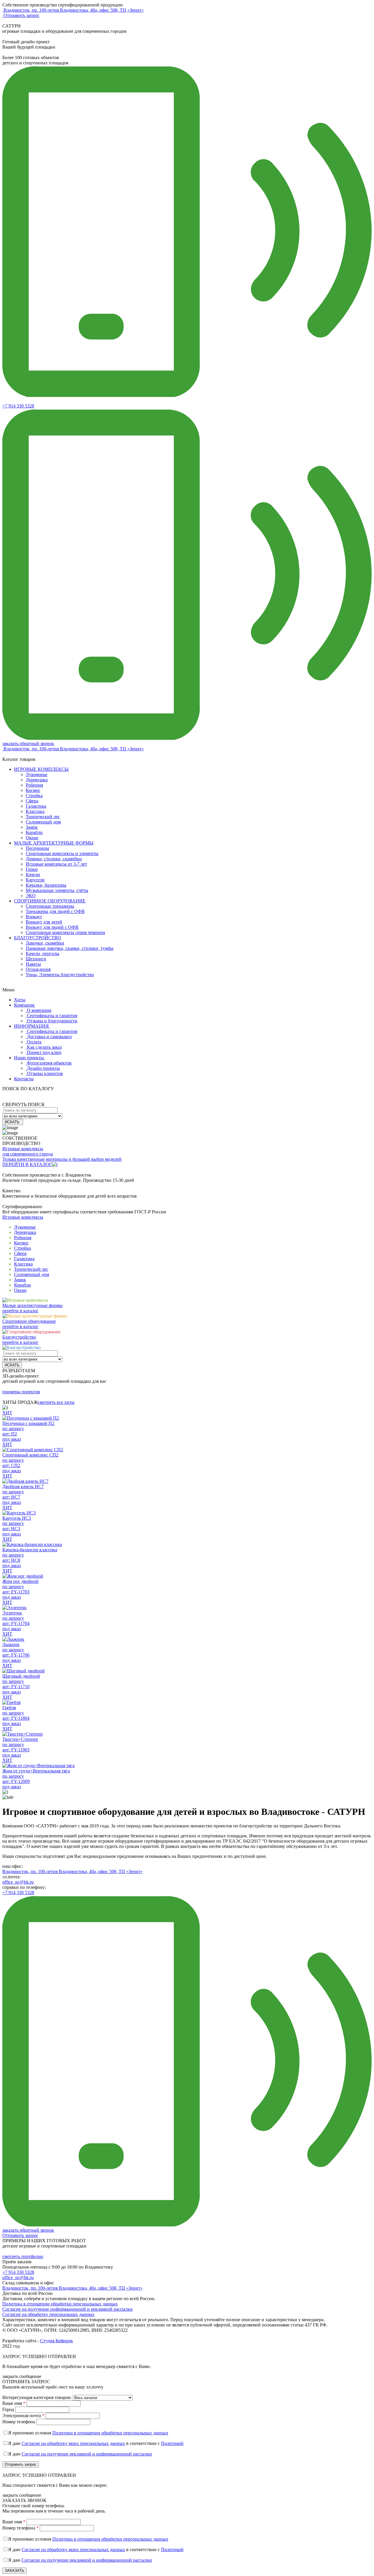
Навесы (33, 964)
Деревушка (37, 780)
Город (8, 2409)
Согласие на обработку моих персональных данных (73, 2443)
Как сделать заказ (44, 1047)
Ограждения (38, 969)
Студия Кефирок (57, 2341)
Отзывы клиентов (45, 1073)
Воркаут (34, 917)
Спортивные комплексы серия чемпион (65, 932)
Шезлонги (36, 959)
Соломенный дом (43, 822)
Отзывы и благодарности (52, 1021)
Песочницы (37, 848)
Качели (33, 875)
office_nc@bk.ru (18, 1882)
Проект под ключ (44, 1052)
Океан (32, 838)
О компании (39, 1010)
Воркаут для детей (44, 922)
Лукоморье (37, 774)
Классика (35, 811)
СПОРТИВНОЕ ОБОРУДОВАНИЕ (50, 901)
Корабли (34, 832)
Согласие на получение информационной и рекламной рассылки (67, 2309)
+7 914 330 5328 (18, 406)
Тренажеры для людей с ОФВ (55, 911)
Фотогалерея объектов (49, 1063)
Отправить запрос (21, 15)
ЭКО (31, 896)
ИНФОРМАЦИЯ (32, 1026)
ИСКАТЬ (13, 1122)
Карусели (35, 880)
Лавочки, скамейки (45, 943)
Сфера (32, 801)
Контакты (24, 1079)
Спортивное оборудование (29, 1321)
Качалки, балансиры (46, 885)
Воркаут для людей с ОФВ (52, 927)
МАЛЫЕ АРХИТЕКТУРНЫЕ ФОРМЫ (54, 843)
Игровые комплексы (23, 1217)
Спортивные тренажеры (50, 906)
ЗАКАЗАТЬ (14, 2571)
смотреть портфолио (23, 2256)
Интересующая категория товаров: (37, 2397)
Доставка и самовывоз (49, 1037)
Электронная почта (23, 2416)
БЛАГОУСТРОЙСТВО (38, 938)
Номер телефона (19, 2422)
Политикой (172, 2443)
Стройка (34, 796)
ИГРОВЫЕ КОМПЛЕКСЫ (41, 769)
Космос (33, 790)
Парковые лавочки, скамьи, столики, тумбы (70, 948)
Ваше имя (14, 2403)
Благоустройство (19, 1337)
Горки (32, 869)
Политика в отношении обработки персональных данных (60, 2304)
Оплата (34, 1042)
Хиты (20, 1000)
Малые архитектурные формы (32, 1305)
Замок (32, 827)
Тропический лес (43, 817)
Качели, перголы (43, 953)
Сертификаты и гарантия (52, 1016)
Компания (25, 1005)
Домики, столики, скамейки (54, 859)
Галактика (36, 806)
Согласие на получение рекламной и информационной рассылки (87, 2454)
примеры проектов (21, 1392)
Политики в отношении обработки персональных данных (110, 2433)
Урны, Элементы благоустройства (60, 975)
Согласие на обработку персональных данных (48, 2314)
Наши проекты (30, 1058)
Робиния (34, 785)
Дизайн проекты (43, 1068)
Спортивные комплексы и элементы (62, 853)
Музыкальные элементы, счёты (57, 890)
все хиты (56, 1402)
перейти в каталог (20, 1311)
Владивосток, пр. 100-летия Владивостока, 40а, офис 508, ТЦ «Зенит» (72, 1871)
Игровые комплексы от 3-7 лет (56, 864)
